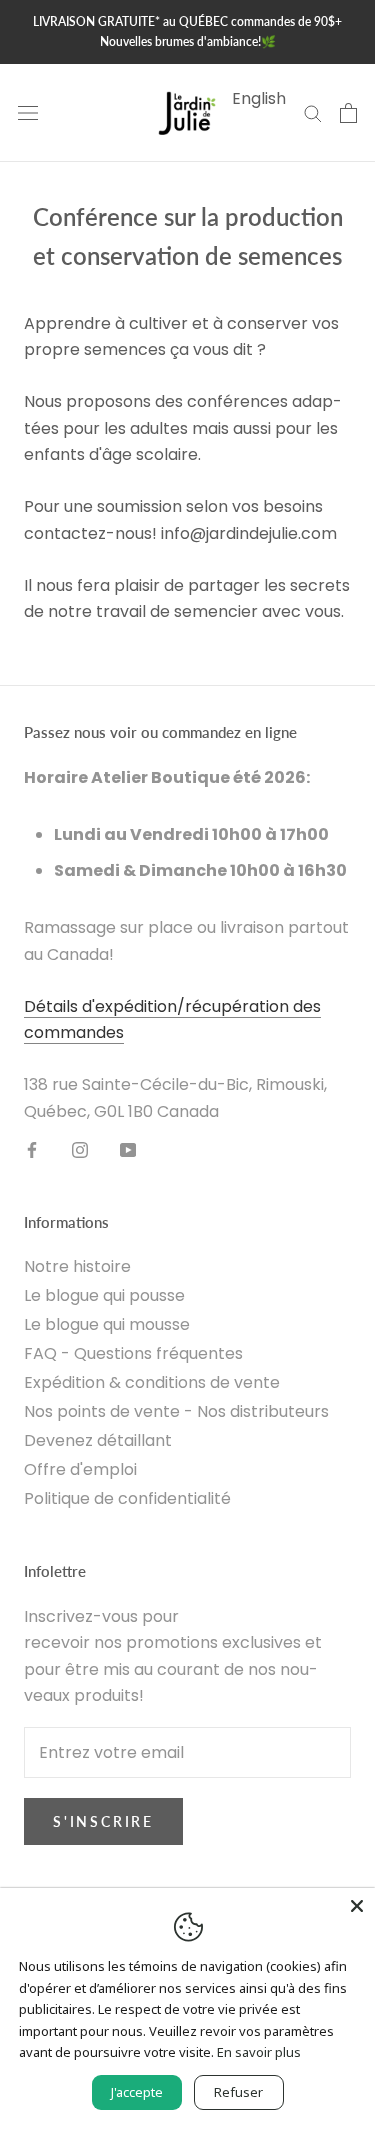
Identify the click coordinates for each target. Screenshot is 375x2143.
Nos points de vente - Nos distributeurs (176, 1411)
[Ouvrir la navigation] (28, 113)
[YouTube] (128, 1149)
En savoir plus (259, 2052)
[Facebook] (32, 1149)
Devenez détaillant (98, 1440)
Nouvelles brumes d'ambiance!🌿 (188, 41)
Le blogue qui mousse (107, 1324)
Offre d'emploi (80, 1469)
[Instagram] (80, 1149)
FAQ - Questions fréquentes (133, 1353)
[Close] (357, 1906)
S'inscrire (103, 1821)
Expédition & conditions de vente (152, 1382)
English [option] (259, 98)
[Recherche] (313, 112)
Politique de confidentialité (127, 1498)
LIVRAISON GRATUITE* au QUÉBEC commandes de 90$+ (187, 21)
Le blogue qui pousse (104, 1295)
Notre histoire (77, 1266)
